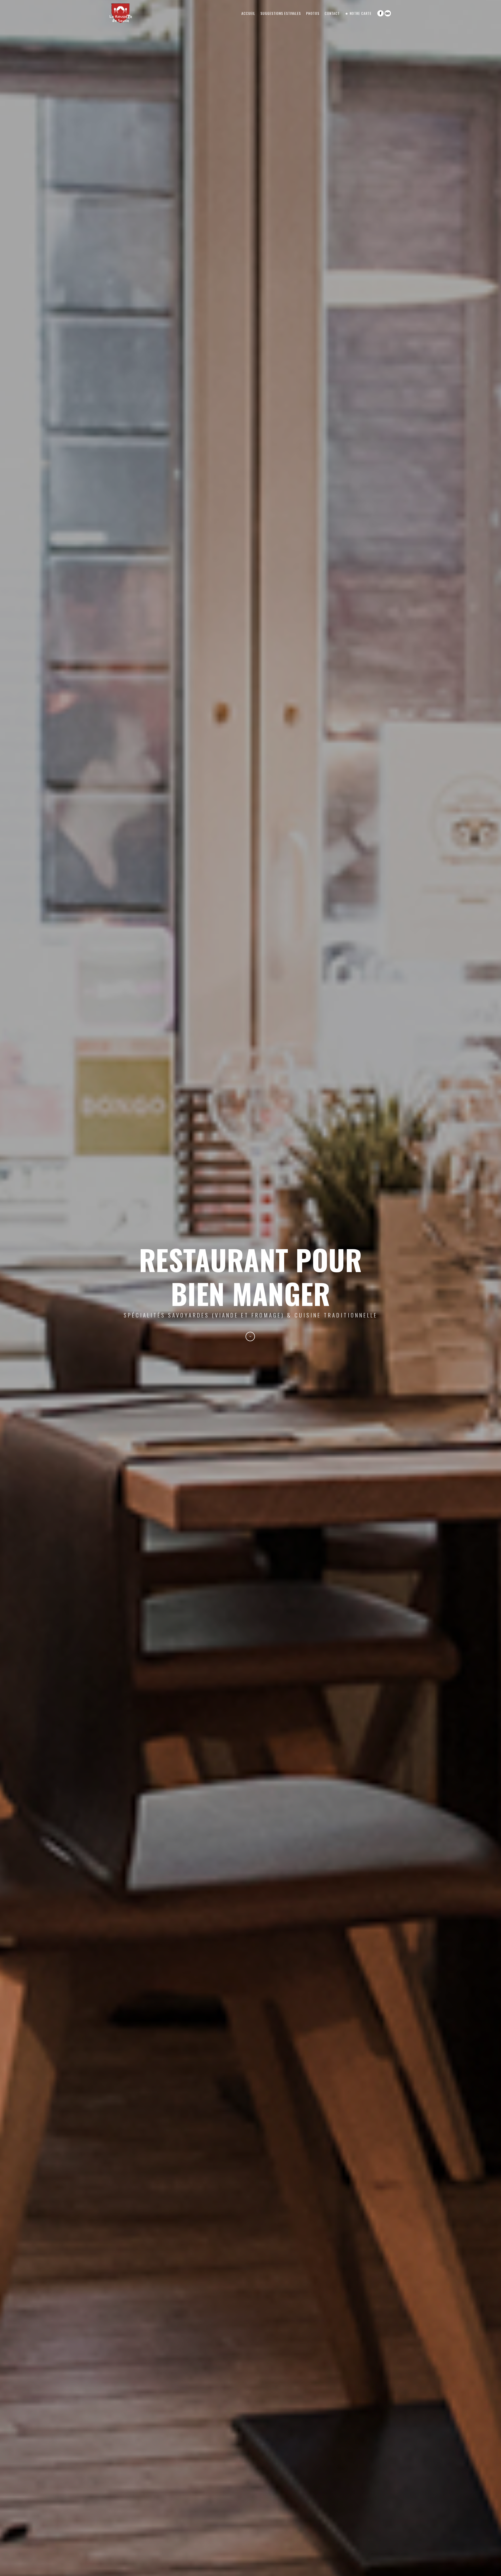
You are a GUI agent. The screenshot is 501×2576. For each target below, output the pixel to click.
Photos (313, 13)
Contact (332, 13)
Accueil (248, 13)
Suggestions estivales (281, 13)
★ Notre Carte (358, 13)
